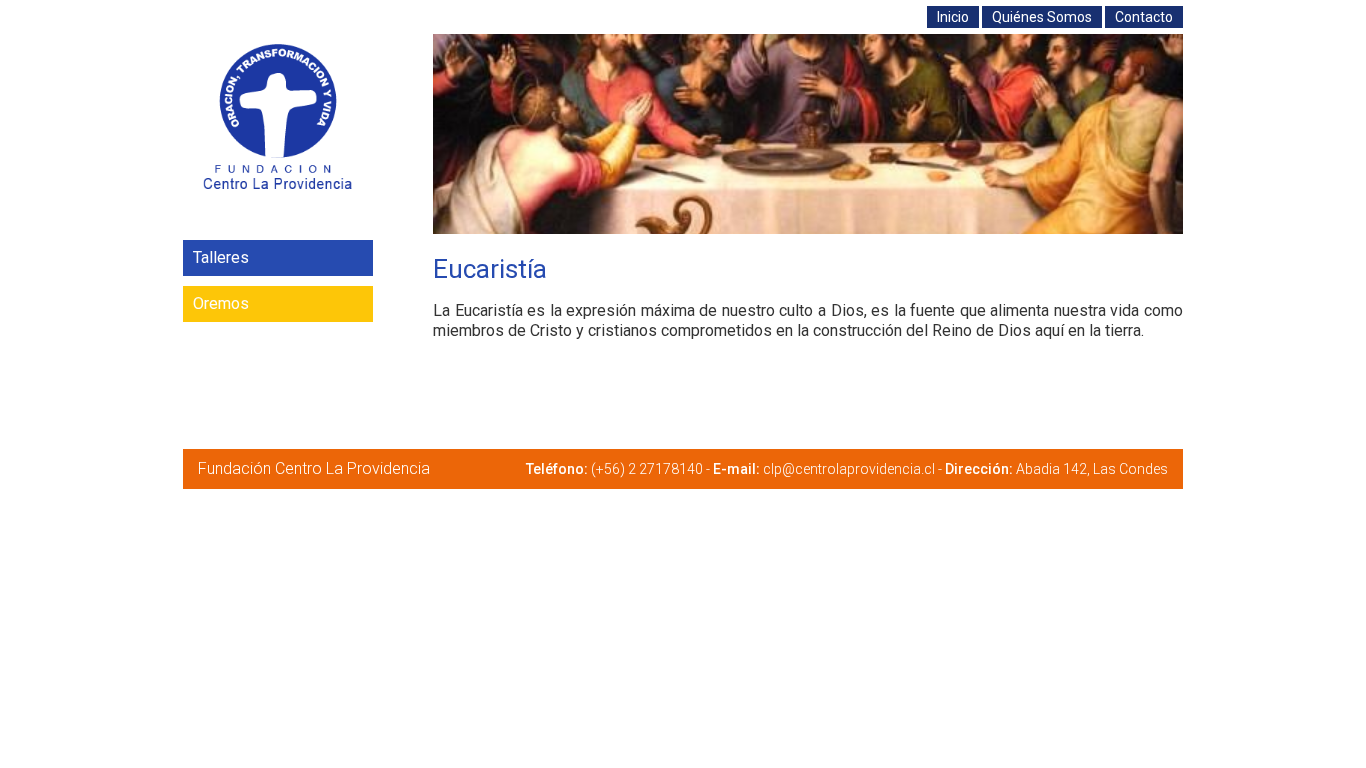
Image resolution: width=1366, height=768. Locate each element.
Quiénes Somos (1042, 17)
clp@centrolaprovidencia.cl (849, 469)
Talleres (221, 257)
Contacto (1144, 17)
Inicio (953, 17)
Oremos (221, 303)
